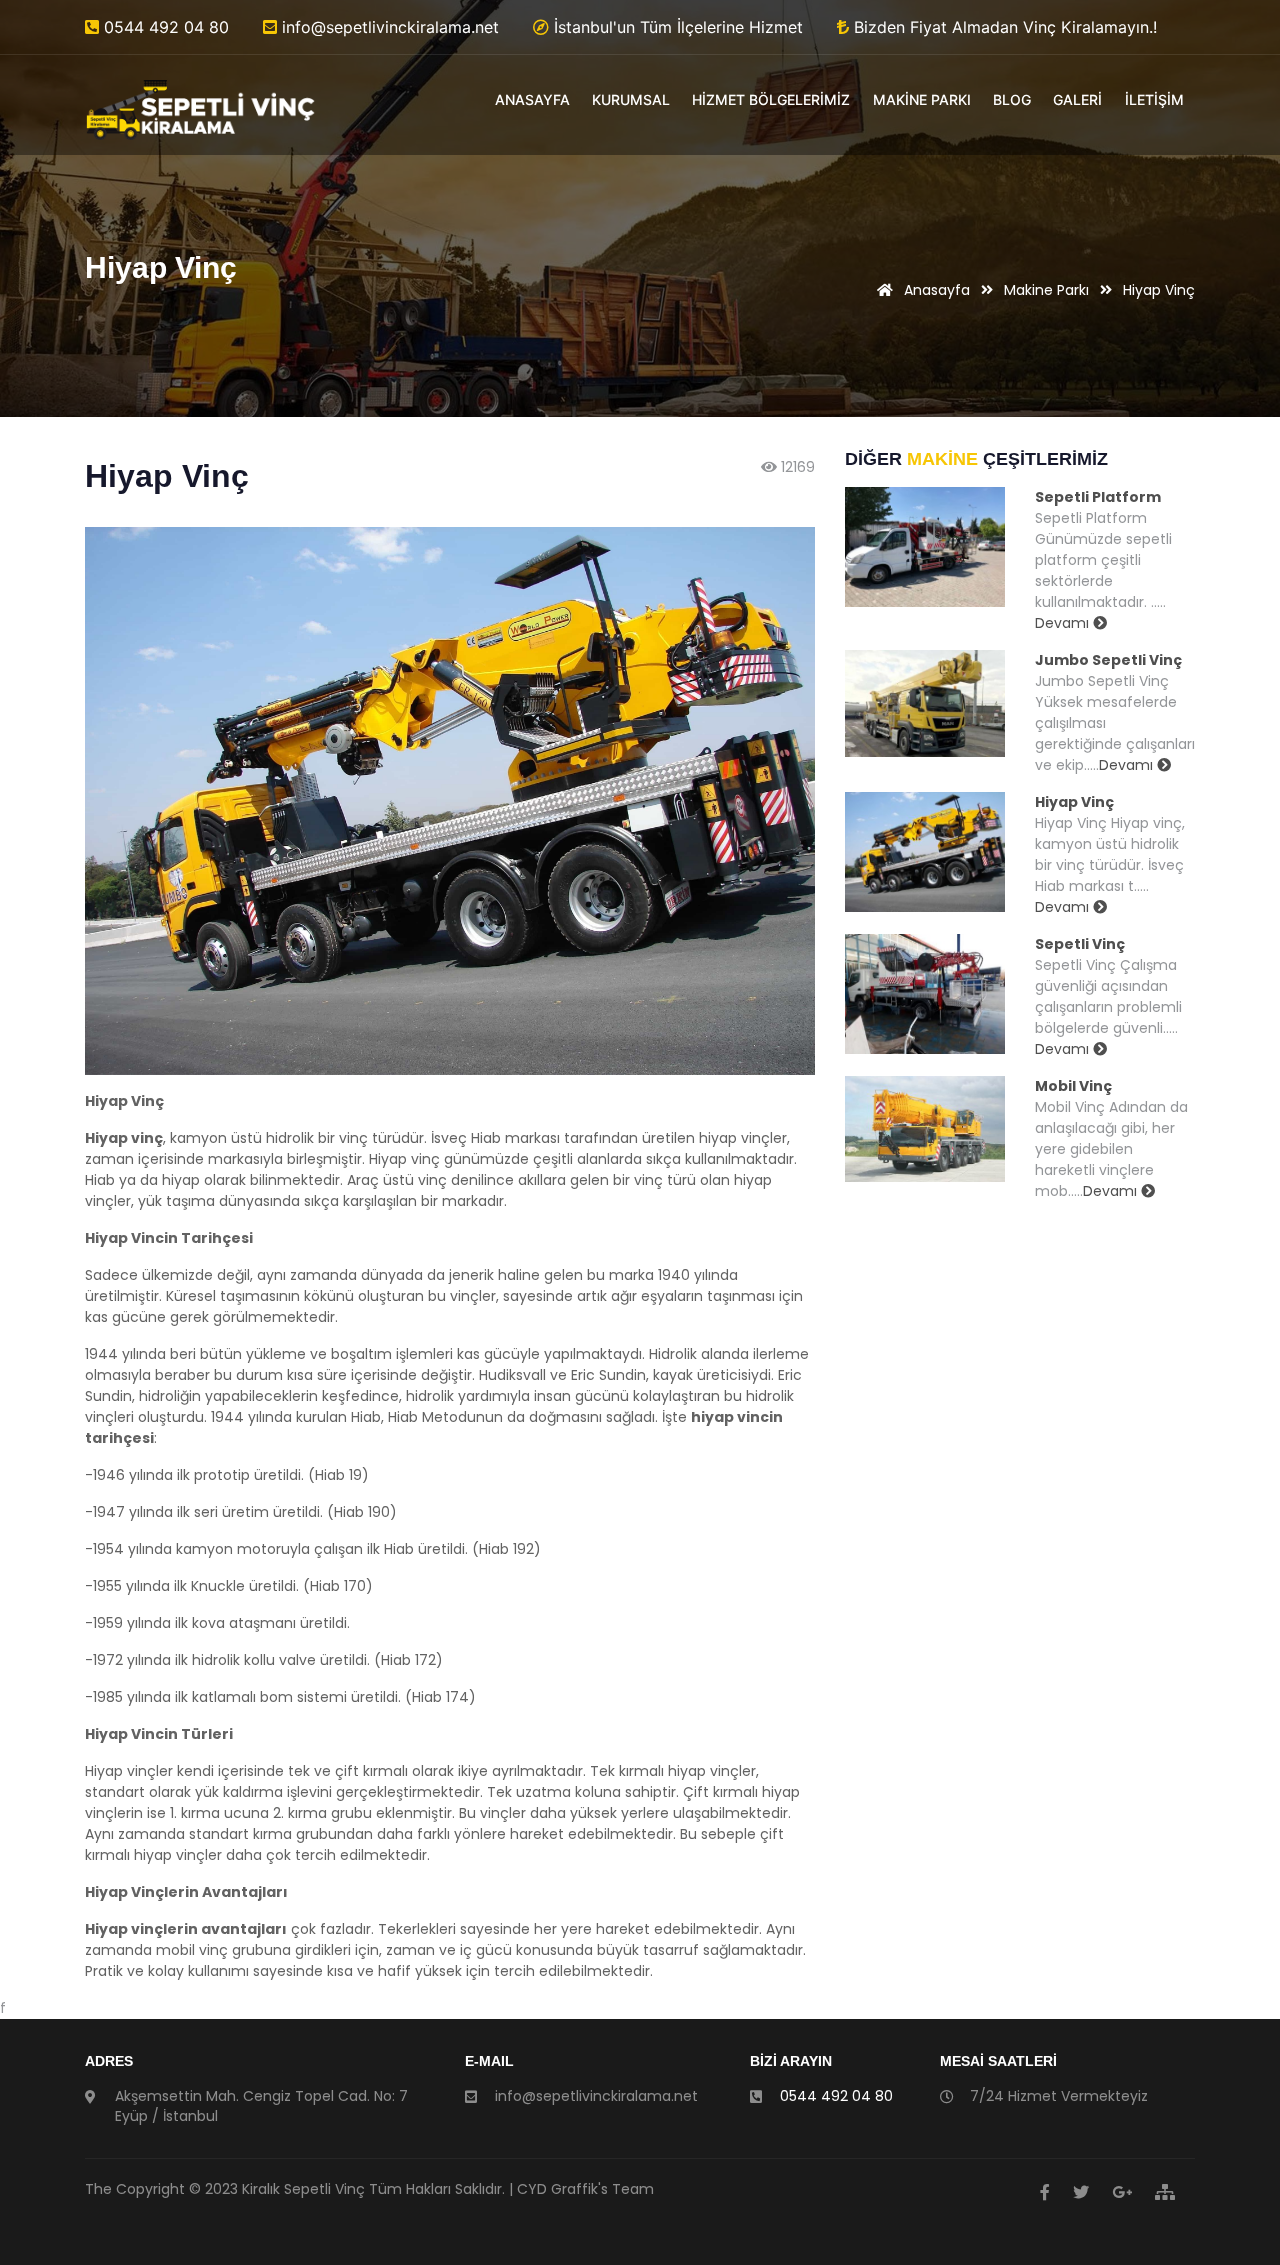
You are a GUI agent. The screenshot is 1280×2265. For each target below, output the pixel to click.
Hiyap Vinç (1074, 802)
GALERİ (1077, 99)
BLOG (1012, 99)
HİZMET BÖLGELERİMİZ (771, 99)
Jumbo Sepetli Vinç (1108, 660)
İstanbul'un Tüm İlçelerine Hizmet (676, 27)
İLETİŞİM (1154, 99)
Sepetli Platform (1098, 497)
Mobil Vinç (1073, 1086)
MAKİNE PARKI (922, 99)
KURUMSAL (631, 99)
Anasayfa (935, 290)
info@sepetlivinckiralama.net (388, 27)
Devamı (1064, 623)
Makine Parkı (1046, 290)
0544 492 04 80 (164, 27)
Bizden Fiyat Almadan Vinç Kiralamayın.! (1003, 27)
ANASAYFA (532, 99)
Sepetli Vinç (1080, 944)
